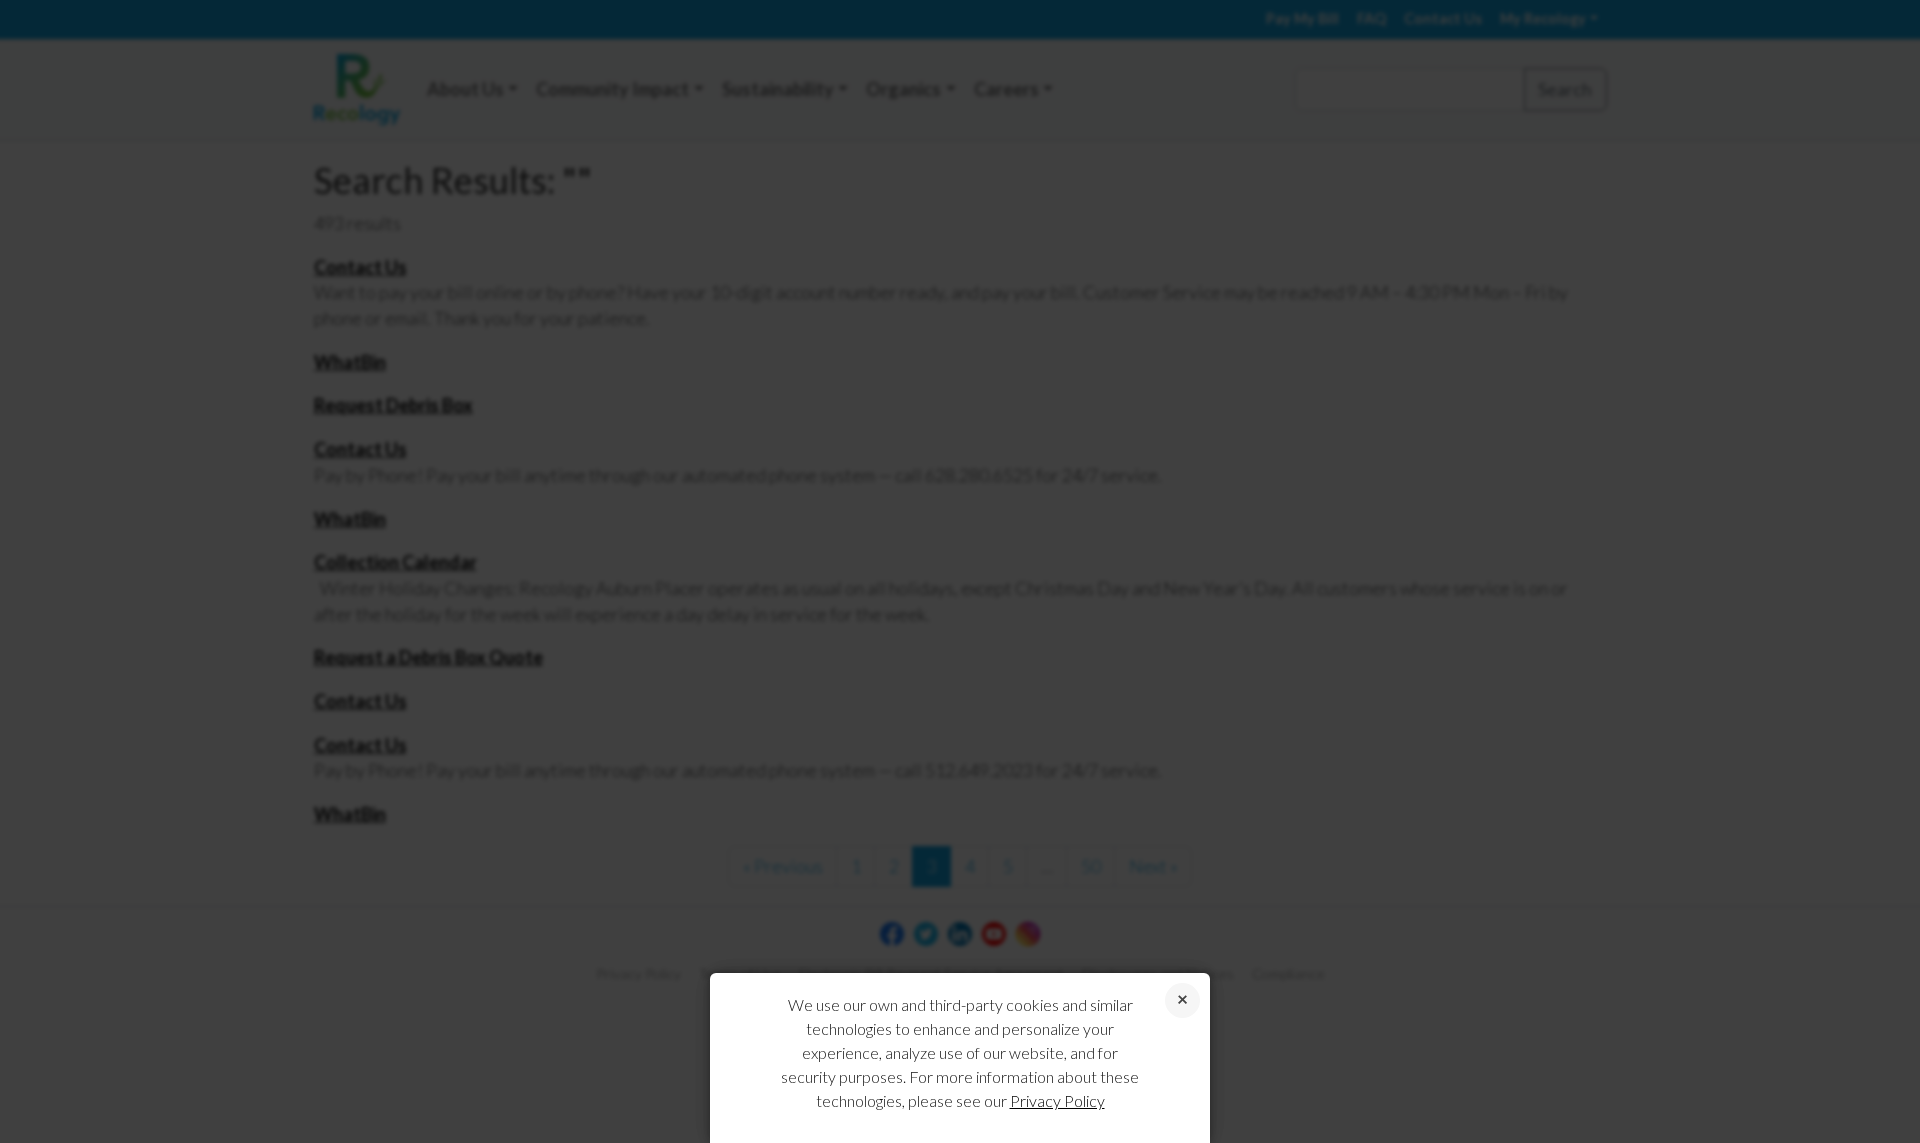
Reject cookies (1182, 1000)
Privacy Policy (1057, 1100)
